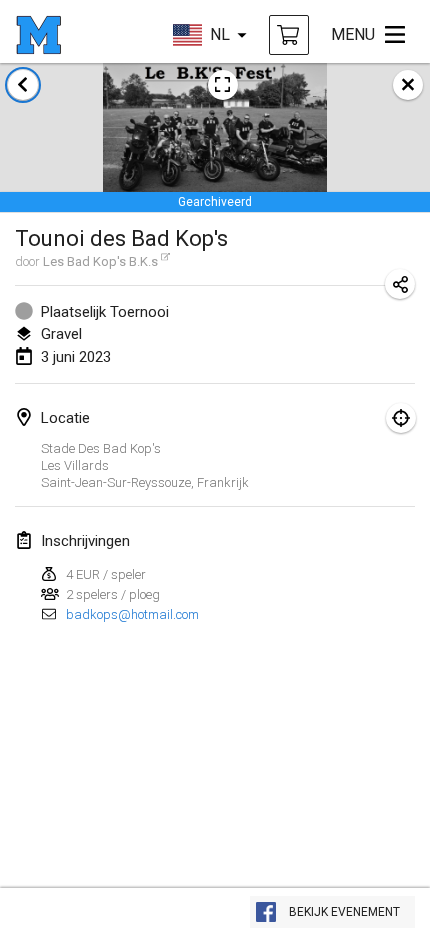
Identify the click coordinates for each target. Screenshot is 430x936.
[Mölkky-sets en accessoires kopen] (289, 35)
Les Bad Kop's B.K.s (100, 261)
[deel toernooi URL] (400, 284)
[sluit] (408, 85)
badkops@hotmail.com (132, 614)
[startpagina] (38, 35)
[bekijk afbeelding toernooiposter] (223, 85)
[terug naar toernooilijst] (23, 85)
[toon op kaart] (401, 418)
